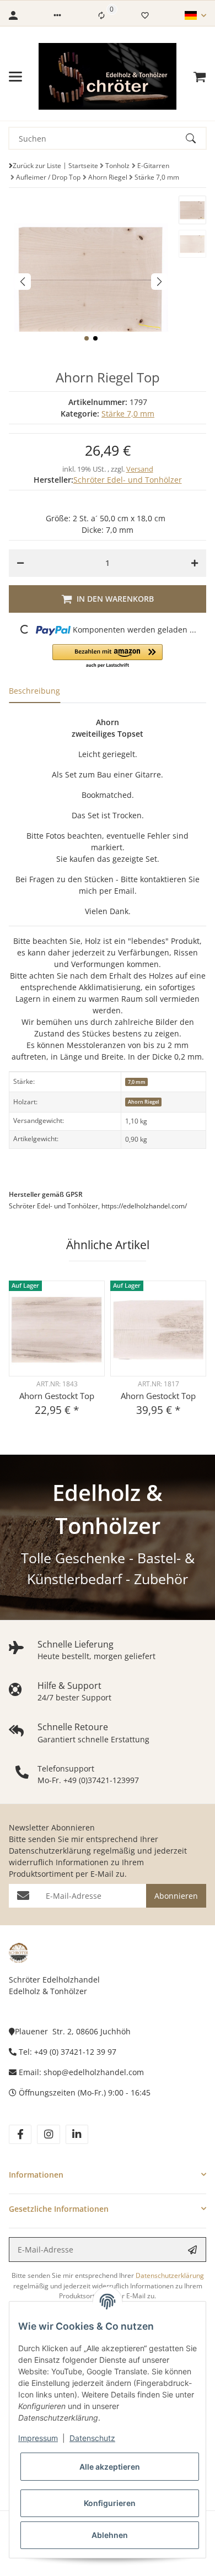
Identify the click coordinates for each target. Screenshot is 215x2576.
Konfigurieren (110, 2503)
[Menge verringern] (20, 563)
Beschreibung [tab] (34, 691)
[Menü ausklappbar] (15, 77)
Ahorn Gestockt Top (57, 1396)
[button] (57, 15)
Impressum (38, 2438)
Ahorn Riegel (144, 1102)
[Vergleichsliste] (101, 15)
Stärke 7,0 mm (128, 414)
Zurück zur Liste (37, 166)
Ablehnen (110, 2535)
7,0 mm (137, 1082)
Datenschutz (92, 2438)
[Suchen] (196, 138)
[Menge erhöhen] (195, 563)
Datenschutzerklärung (50, 1851)
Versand (140, 469)
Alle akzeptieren (110, 2467)
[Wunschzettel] (145, 15)
